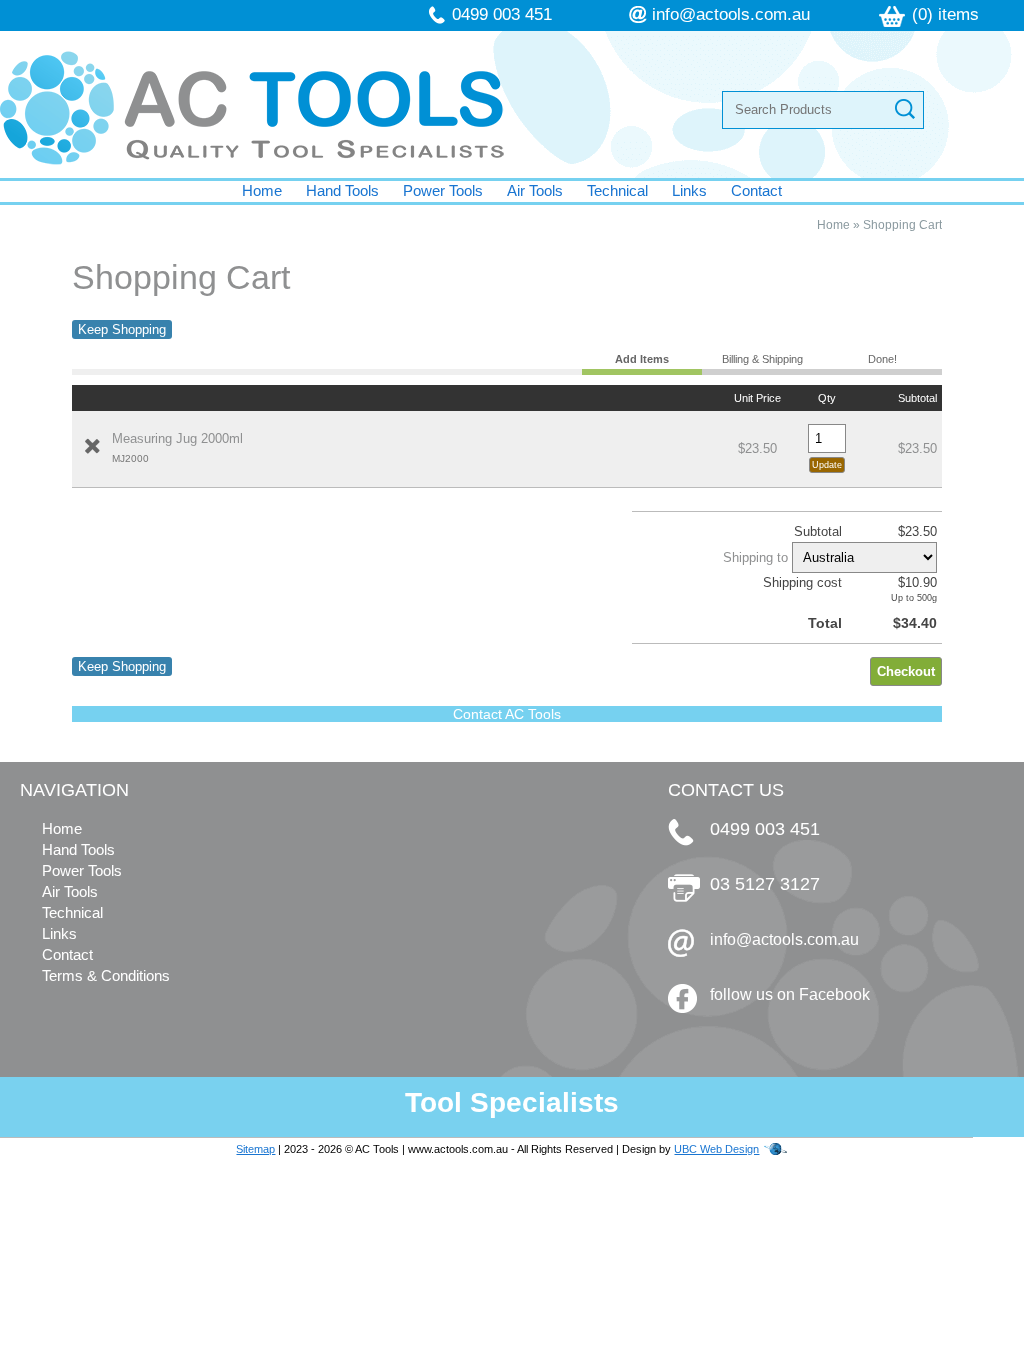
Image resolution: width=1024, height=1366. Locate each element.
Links (689, 190)
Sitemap (255, 1149)
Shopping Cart (902, 225)
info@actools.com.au (731, 14)
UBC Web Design (716, 1149)
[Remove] (92, 446)
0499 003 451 (502, 14)
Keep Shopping (122, 329)
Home (262, 190)
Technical (617, 190)
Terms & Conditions (106, 975)
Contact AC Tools (507, 714)
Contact (756, 190)
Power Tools (443, 190)
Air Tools (535, 190)
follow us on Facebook (790, 994)
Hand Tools (342, 190)
